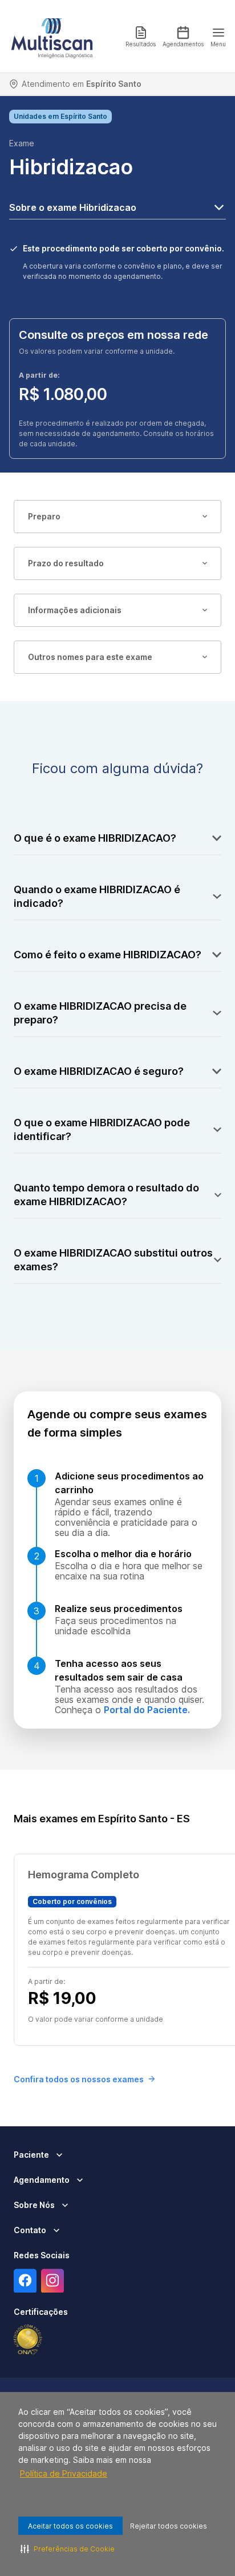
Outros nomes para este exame (90, 657)
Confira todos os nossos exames (79, 2079)
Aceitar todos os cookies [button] (70, 2526)
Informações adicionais (75, 610)
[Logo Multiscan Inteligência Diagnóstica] (52, 37)
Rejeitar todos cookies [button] (169, 2526)
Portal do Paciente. (147, 1710)
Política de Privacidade (64, 2473)
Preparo (44, 516)
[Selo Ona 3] (28, 2340)
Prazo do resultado (66, 563)
